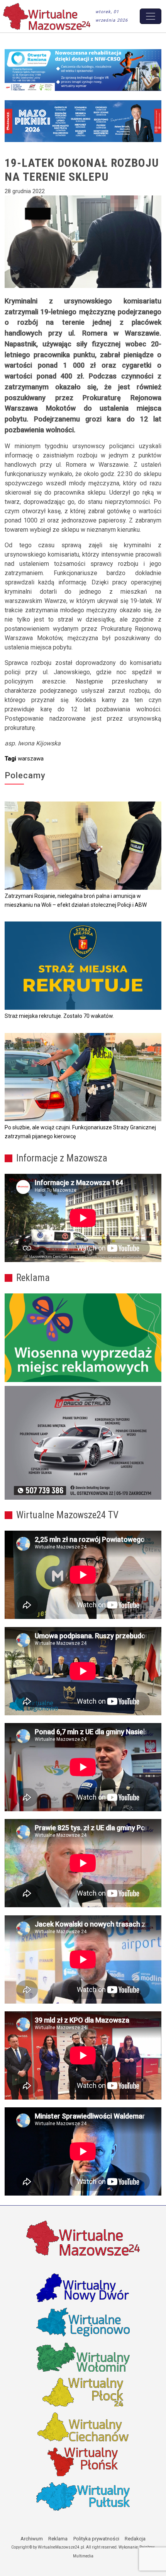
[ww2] (83, 1338)
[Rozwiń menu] (151, 16)
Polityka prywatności (96, 2539)
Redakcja (135, 2539)
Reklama (58, 2539)
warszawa (31, 759)
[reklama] (83, 1443)
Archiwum (32, 2539)
